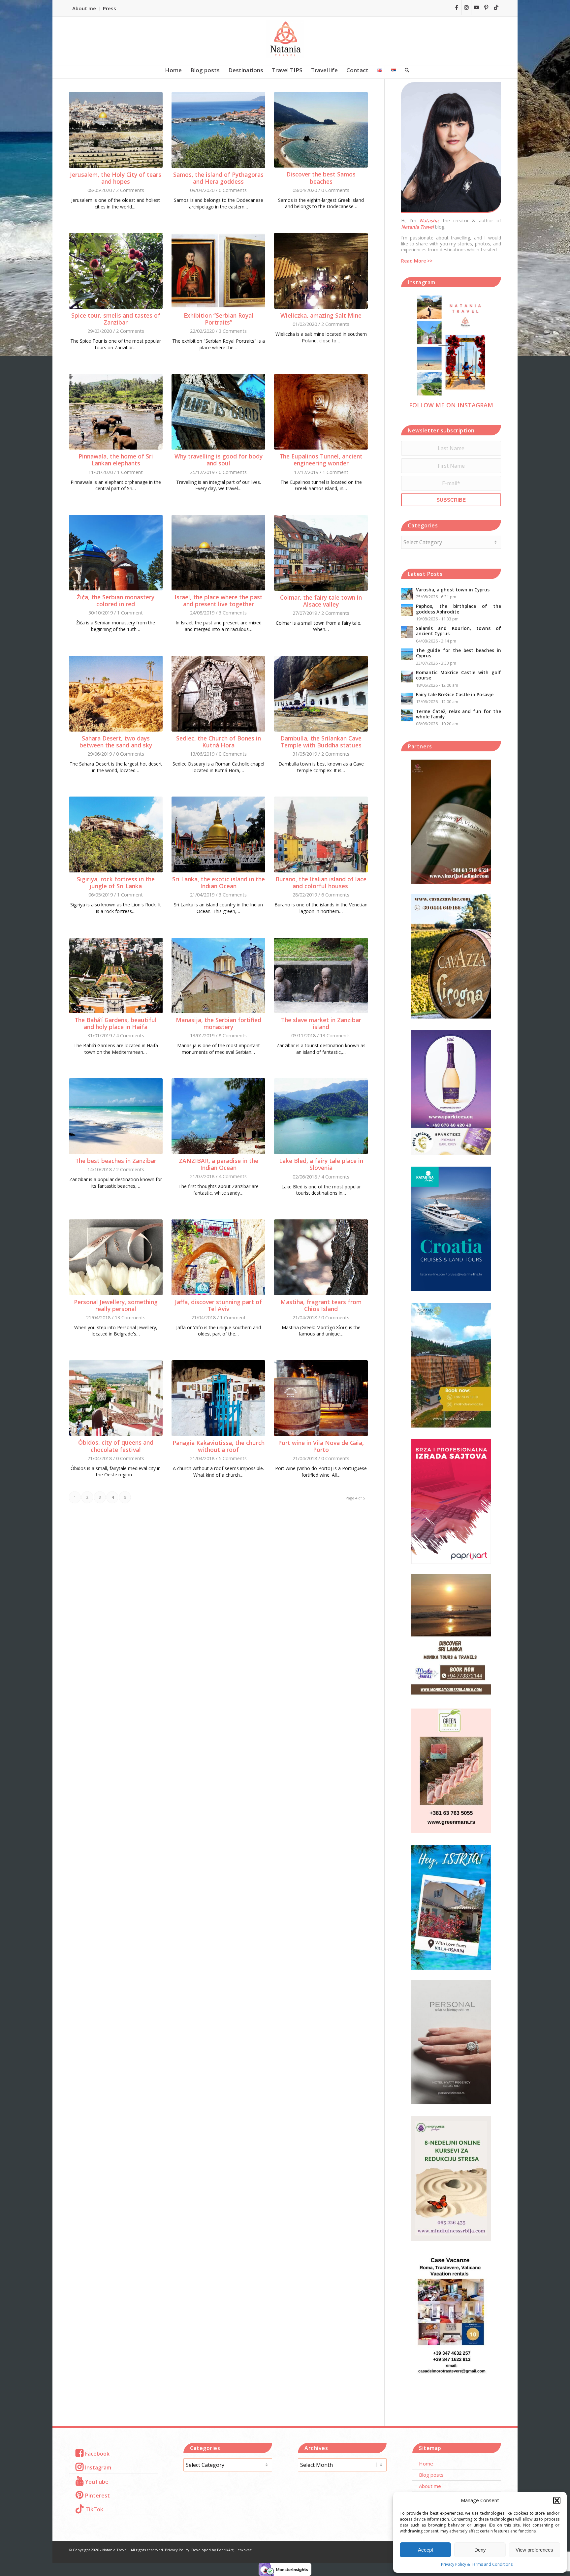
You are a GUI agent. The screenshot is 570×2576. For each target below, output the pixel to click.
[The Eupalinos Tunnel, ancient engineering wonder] (321, 412)
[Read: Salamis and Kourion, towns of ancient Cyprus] (407, 632)
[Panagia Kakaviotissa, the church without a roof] (218, 1398)
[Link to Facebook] (456, 7)
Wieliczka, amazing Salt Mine (321, 315)
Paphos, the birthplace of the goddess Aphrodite (459, 609)
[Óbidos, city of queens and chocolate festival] (116, 1398)
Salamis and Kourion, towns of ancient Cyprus (459, 631)
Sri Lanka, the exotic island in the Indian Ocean (219, 882)
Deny (480, 2550)
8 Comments (233, 1036)
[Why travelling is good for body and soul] (218, 412)
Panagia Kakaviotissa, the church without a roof (219, 1446)
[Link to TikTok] (496, 7)
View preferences (534, 2550)
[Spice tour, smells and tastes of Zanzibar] (116, 271)
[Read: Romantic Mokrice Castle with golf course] (407, 676)
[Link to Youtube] (476, 7)
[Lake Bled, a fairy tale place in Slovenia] (321, 1116)
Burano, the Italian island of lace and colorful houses (321, 882)
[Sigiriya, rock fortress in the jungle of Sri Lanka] (116, 834)
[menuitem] (86, 9)
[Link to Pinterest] (486, 7)
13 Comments (335, 1036)
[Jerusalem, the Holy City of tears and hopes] (116, 130)
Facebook (97, 2454)
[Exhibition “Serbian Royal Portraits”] (218, 271)
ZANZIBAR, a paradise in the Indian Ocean (219, 1164)
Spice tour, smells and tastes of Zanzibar (116, 319)
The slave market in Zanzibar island (321, 1023)
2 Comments (130, 190)
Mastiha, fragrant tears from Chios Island (321, 1305)
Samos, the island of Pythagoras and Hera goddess (218, 178)
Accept (426, 2550)
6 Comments (233, 190)
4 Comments (130, 1036)
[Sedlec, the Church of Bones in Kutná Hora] (218, 694)
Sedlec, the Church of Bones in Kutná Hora (219, 742)
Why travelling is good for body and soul (219, 460)
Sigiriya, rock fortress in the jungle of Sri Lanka (116, 882)
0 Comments (335, 190)
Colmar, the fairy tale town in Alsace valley (321, 601)
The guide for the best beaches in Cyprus (459, 653)
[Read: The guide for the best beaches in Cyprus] (407, 654)
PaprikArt (225, 2550)
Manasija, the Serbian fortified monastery (219, 1023)
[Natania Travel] (285, 39)
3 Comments (233, 331)
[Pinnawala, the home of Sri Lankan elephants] (116, 412)
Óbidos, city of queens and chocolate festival (116, 1446)
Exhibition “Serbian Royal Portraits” (219, 319)
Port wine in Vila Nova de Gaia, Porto (321, 1446)
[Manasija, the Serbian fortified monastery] (218, 975)
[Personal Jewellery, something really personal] (116, 1257)
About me (84, 8)
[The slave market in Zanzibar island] (321, 975)
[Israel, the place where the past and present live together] (218, 553)
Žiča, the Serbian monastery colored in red (116, 600)
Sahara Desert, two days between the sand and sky (116, 742)
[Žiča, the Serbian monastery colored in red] (116, 553)
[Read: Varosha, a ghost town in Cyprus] (407, 594)
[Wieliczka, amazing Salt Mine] (321, 271)
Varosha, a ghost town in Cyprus (453, 590)
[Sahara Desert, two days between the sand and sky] (116, 694)
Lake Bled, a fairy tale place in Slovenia (321, 1164)
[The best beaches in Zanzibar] (116, 1116)
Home (426, 2464)
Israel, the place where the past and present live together (219, 600)
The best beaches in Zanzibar (116, 1161)
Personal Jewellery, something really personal (116, 1305)
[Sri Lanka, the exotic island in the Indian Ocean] (218, 834)
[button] (557, 2500)
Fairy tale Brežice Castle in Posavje (455, 694)
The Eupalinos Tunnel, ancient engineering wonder (321, 460)
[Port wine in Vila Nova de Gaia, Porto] (321, 1398)
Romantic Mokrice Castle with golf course (459, 675)
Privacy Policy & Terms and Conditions (477, 2564)
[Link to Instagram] (466, 7)
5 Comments (233, 1458)
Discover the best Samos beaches (321, 178)
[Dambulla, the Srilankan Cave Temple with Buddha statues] (321, 694)
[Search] (405, 70)
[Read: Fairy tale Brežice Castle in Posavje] (407, 699)
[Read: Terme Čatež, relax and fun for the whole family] (407, 715)
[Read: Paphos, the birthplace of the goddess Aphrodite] (407, 610)
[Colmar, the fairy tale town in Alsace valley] (321, 553)
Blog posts (431, 2475)
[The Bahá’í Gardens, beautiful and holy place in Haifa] (116, 975)
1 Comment (130, 472)
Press (110, 8)
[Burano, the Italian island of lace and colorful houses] (321, 834)
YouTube (97, 2482)
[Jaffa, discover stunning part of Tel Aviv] (218, 1257)
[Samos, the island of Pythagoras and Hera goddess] (218, 130)
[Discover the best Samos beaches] (321, 130)
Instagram (98, 2467)
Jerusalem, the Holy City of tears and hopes (116, 178)
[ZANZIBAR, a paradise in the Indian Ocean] (218, 1116)
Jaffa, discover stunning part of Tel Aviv (218, 1305)
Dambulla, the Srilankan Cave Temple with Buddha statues (321, 742)
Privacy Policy (177, 2550)
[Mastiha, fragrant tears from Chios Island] (321, 1257)
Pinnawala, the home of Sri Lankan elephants (116, 460)
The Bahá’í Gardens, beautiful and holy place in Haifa (116, 1023)
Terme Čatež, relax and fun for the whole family (459, 714)
